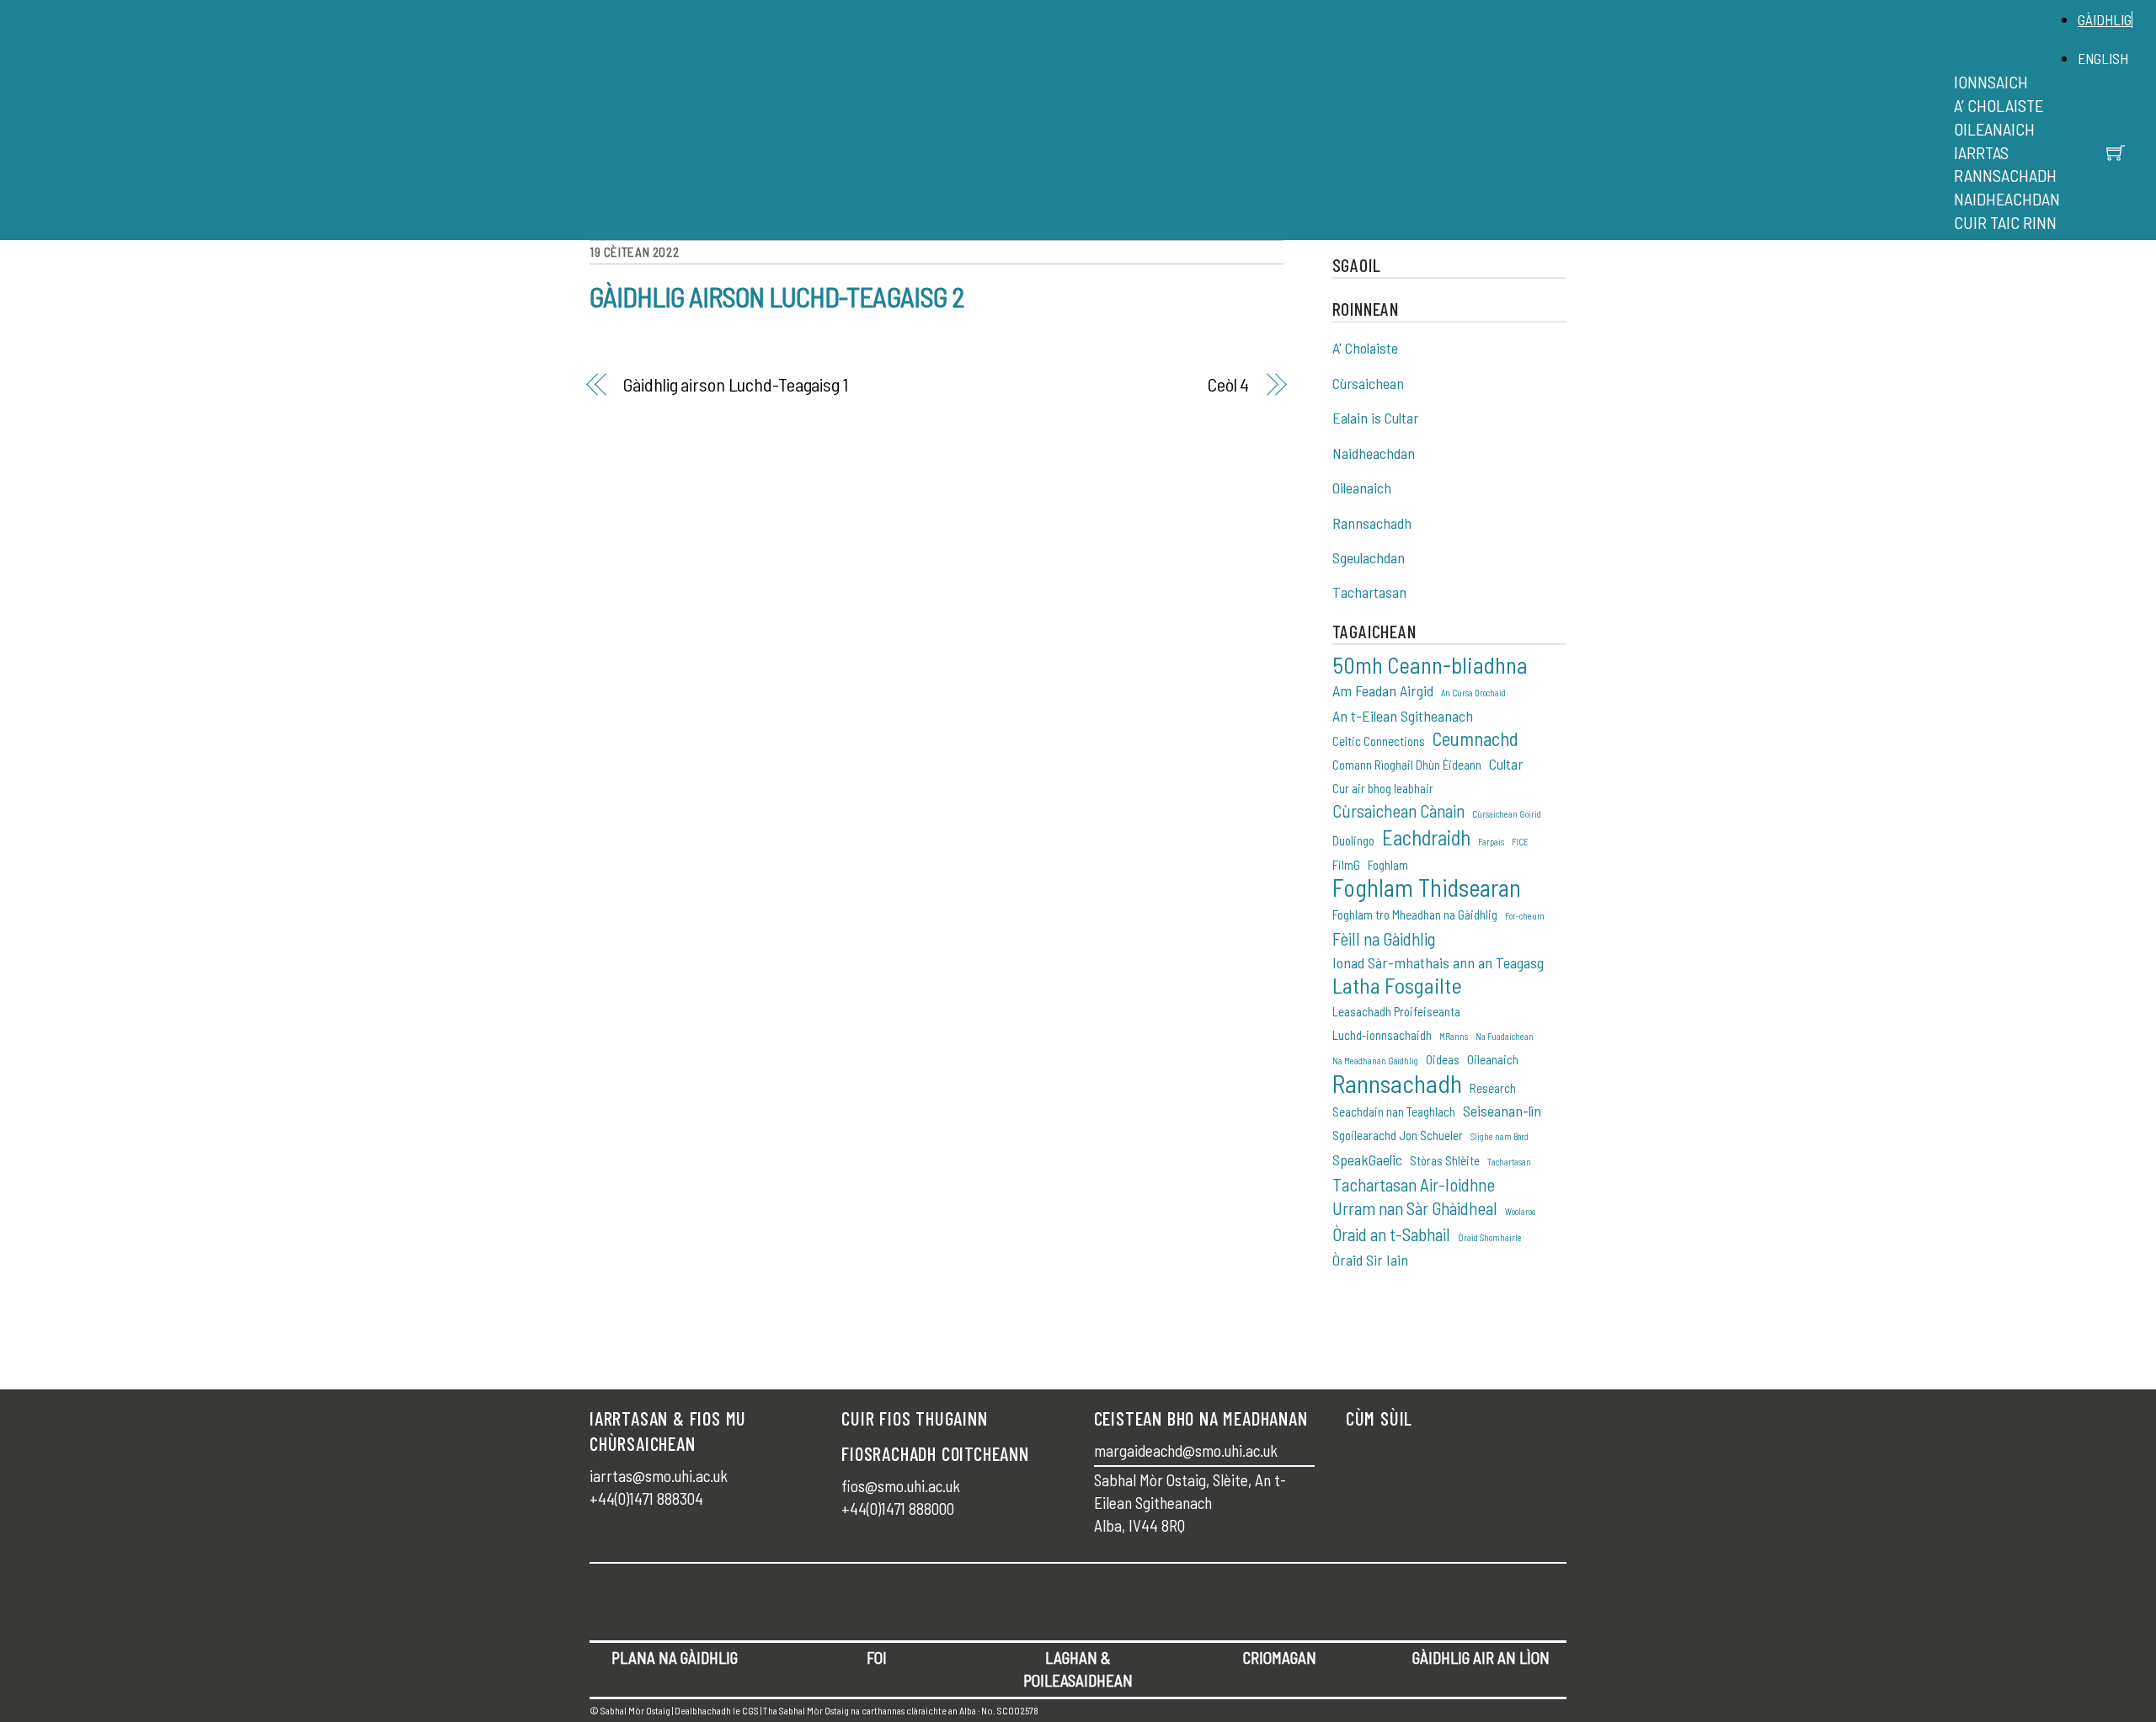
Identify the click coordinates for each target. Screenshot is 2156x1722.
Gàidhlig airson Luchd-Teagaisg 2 (776, 296)
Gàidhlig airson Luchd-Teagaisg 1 (735, 384)
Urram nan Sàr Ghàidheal (1415, 1208)
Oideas (1443, 1059)
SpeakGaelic (1367, 1160)
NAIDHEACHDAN (2007, 199)
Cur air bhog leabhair (1383, 788)
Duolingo (1353, 840)
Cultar (1506, 764)
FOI (877, 1658)
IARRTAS (1981, 152)
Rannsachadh (1372, 523)
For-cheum (1525, 916)
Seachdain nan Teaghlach (1394, 1112)
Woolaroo (1520, 1211)
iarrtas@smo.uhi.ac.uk (659, 1476)
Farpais (1491, 842)
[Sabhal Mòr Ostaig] (1074, 139)
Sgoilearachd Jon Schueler (1398, 1135)
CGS (750, 1710)
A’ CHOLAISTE (1999, 105)
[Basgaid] (2116, 152)
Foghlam (1388, 865)
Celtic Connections (1379, 741)
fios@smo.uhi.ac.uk (901, 1486)
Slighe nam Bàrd (1500, 1136)
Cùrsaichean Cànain (1398, 810)
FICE (1520, 842)
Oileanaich (1362, 488)
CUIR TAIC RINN (2005, 222)
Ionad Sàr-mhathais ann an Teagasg (1438, 962)
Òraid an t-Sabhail (1391, 1234)
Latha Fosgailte (1397, 986)
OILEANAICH (1994, 129)
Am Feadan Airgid (1383, 690)
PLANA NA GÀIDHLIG (675, 1658)
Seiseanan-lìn (1502, 1111)
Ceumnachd (1476, 739)
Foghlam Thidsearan (1427, 888)
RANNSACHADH (2005, 175)
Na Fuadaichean (1505, 1036)
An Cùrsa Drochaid (1473, 693)
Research (1493, 1088)
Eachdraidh (1426, 837)
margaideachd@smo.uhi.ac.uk (1186, 1450)
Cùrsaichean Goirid (1507, 814)
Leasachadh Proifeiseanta (1396, 1011)
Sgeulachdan (1369, 557)
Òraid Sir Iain (1370, 1260)
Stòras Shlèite (1445, 1160)
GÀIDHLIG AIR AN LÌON (1481, 1658)
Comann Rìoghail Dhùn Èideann (1407, 765)
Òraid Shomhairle (1490, 1237)
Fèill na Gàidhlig (1384, 938)
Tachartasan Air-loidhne (1414, 1184)
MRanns (1454, 1036)
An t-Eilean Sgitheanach (1403, 716)
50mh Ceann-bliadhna (1430, 665)
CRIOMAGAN (1280, 1658)
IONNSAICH (1991, 82)
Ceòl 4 (1228, 384)
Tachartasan (1369, 592)
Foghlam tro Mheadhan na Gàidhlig (1415, 914)
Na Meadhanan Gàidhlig (1375, 1061)
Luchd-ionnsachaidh (1382, 1035)
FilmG (1346, 865)
